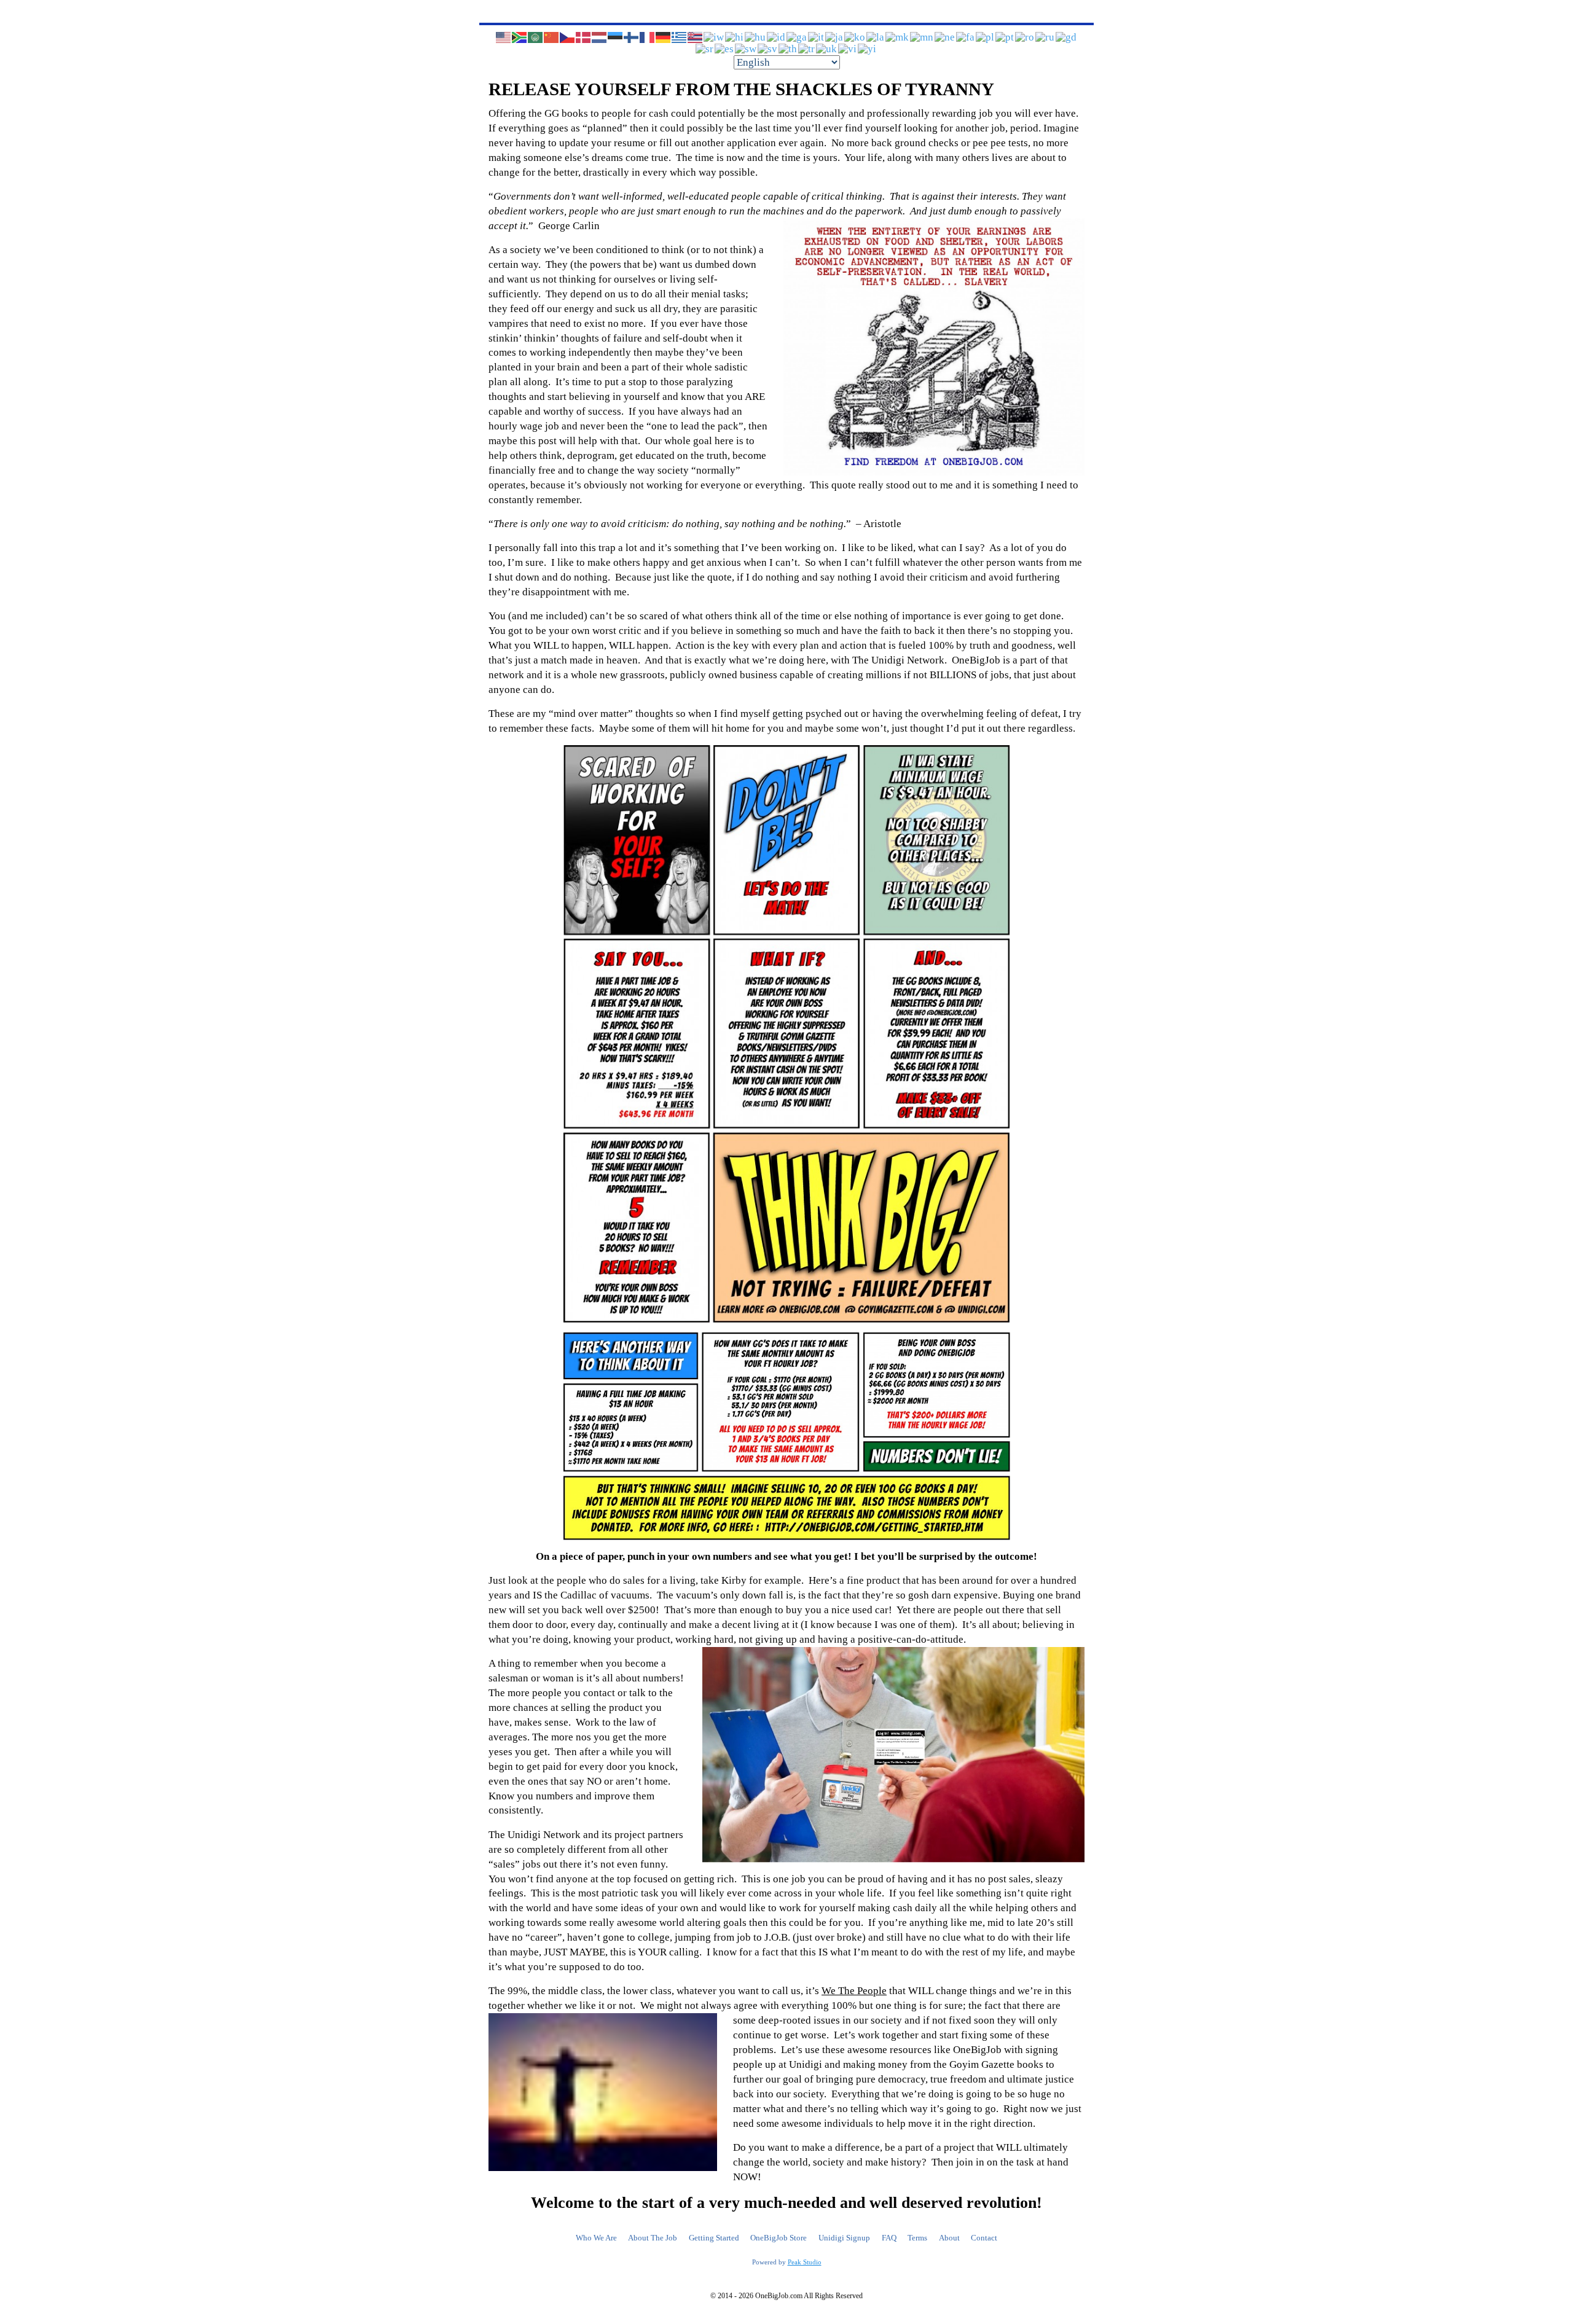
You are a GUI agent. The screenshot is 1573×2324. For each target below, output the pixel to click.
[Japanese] (835, 37)
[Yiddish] (868, 48)
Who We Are (596, 2238)
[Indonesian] (777, 37)
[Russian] (1045, 37)
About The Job (653, 2238)
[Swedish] (768, 48)
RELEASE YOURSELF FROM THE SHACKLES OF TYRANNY (741, 89)
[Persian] (966, 37)
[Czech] (568, 37)
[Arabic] (536, 37)
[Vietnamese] (848, 48)
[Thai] (788, 48)
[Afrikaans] (520, 37)
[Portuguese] (1005, 37)
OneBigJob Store (779, 2238)
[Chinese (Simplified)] (552, 37)
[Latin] (876, 37)
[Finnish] (632, 37)
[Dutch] (600, 37)
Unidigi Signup (844, 2238)
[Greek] (680, 37)
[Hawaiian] (696, 37)
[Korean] (855, 37)
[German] (664, 37)
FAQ (889, 2238)
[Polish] (986, 37)
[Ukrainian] (827, 48)
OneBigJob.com (779, 2296)
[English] (504, 37)
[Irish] (797, 37)
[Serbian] (705, 48)
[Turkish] (807, 48)
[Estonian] (616, 37)
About (949, 2238)
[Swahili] (746, 48)
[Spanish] (725, 48)
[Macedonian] (898, 37)
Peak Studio (805, 2262)
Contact (984, 2238)
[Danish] (584, 37)
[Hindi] (735, 37)
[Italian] (817, 37)
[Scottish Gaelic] (1067, 37)
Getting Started (714, 2238)
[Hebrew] (714, 37)
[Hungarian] (756, 37)
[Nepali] (945, 37)
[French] (648, 37)
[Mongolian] (922, 37)
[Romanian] (1025, 37)
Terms (917, 2238)
